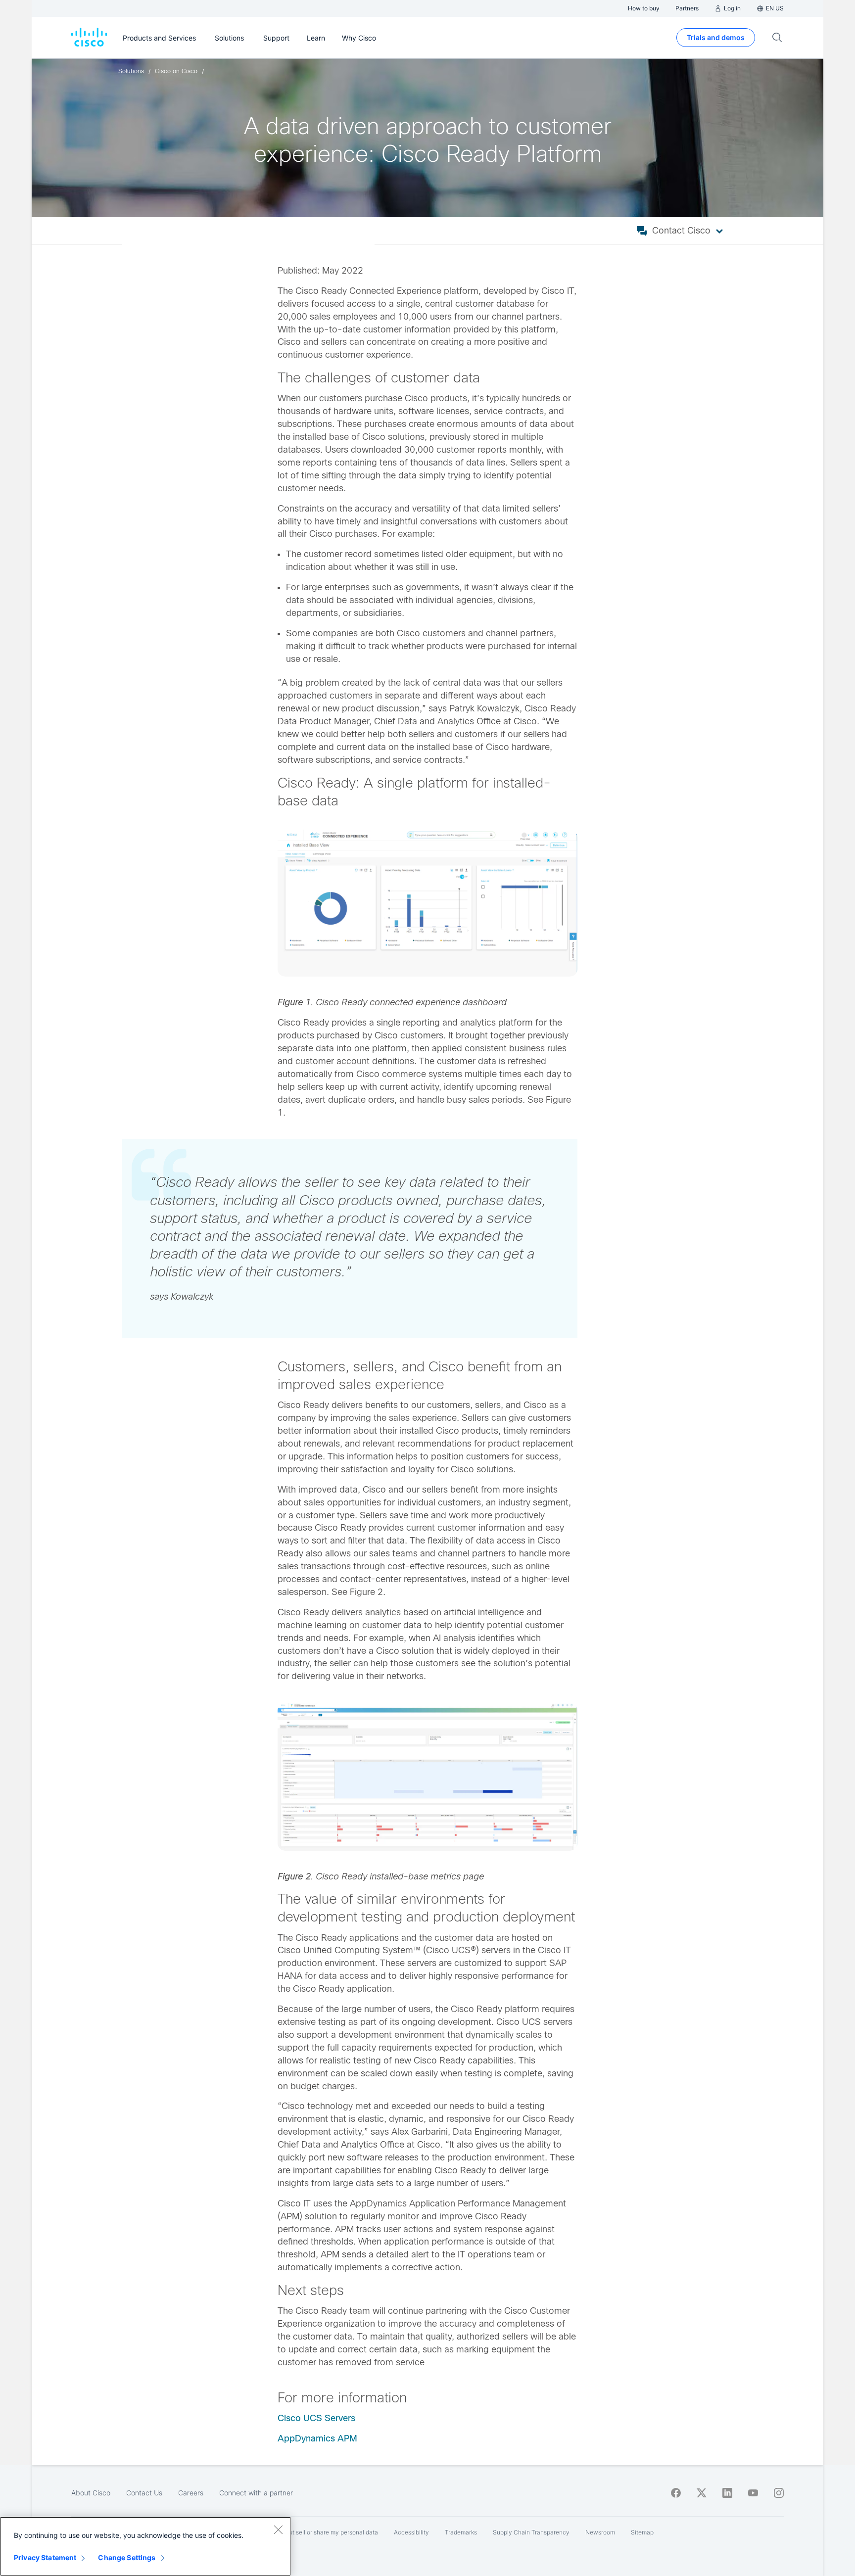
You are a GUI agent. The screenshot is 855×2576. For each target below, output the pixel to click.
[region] (145, 2546)
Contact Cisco (681, 231)
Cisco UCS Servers (316, 2418)
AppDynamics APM (317, 2438)
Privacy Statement (45, 2557)
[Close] (278, 2529)
